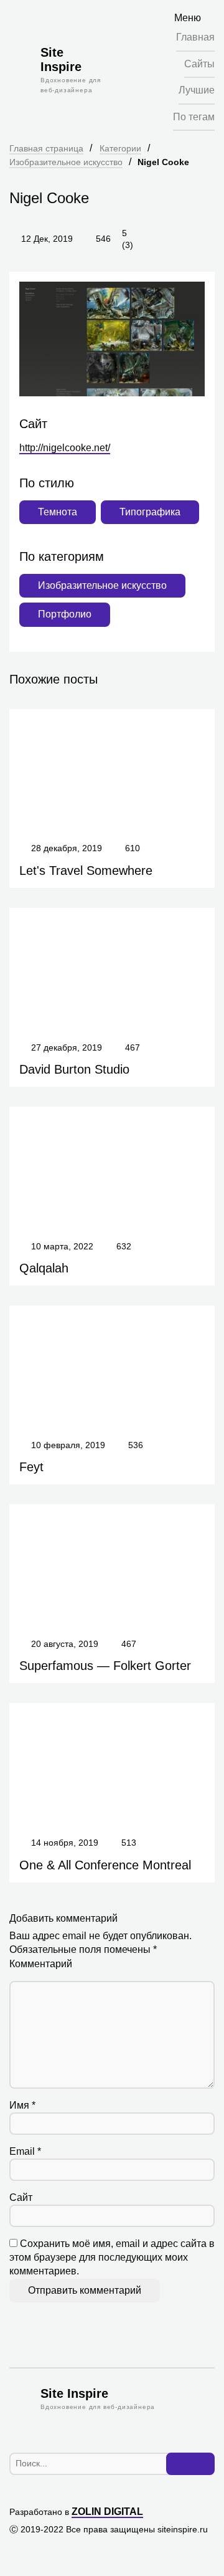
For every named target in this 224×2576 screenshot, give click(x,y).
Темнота (58, 512)
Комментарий (41, 1964)
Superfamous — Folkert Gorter (105, 1666)
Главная (195, 37)
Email (25, 2151)
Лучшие (197, 90)
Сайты (199, 64)
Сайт (21, 2197)
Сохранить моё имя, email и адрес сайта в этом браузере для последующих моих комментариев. (112, 2258)
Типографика (150, 512)
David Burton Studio (74, 1069)
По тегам (194, 117)
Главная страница (46, 148)
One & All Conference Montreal (105, 1865)
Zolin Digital (107, 2512)
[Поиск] (190, 2464)
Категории (120, 148)
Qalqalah (44, 1268)
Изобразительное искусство (66, 162)
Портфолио (65, 614)
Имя (22, 2105)
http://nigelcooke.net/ (65, 448)
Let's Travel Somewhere (86, 871)
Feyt (31, 1467)
